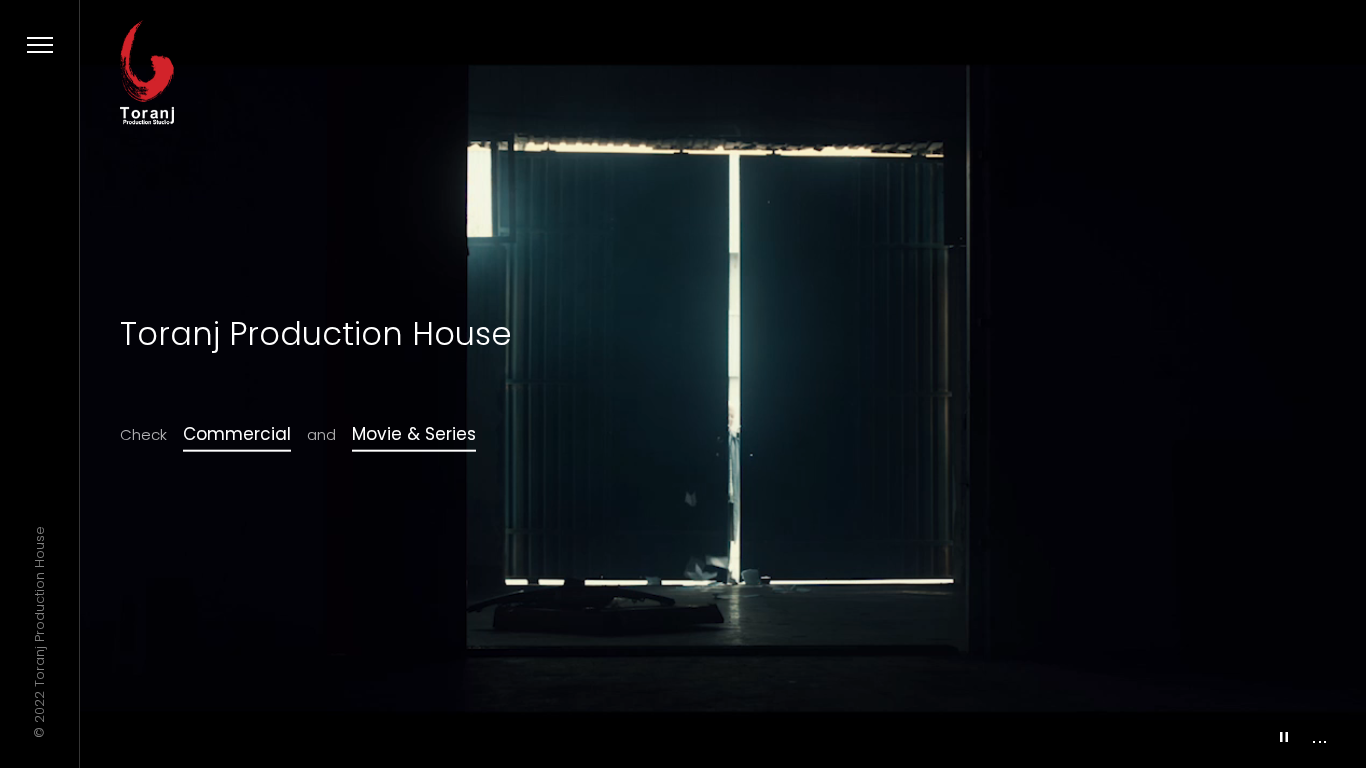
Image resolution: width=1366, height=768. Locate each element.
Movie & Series (414, 434)
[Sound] (1319, 735)
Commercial (237, 434)
